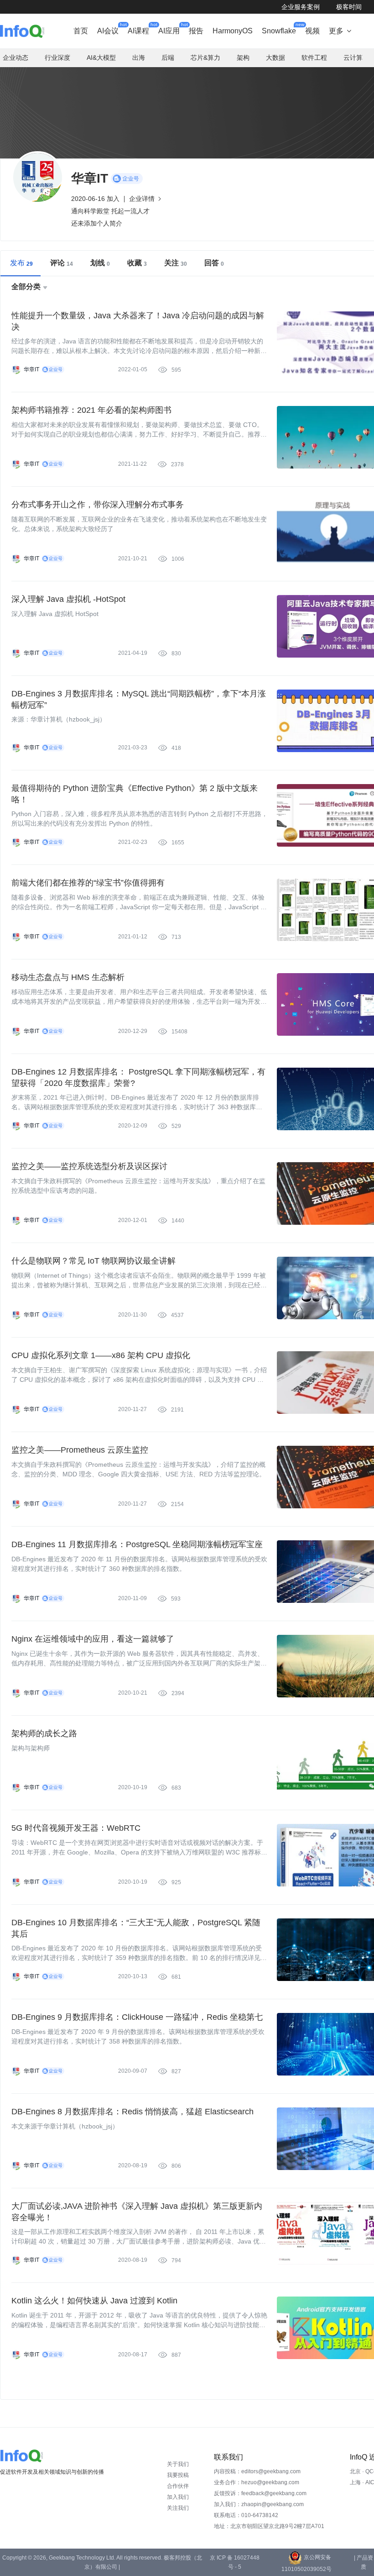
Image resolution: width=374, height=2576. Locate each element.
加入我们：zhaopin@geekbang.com (259, 2504)
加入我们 (178, 2497)
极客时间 (349, 7)
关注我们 (178, 2508)
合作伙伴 (178, 2486)
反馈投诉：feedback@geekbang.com (260, 2493)
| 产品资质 (364, 2562)
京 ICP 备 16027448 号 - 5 (235, 2562)
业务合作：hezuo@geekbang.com (257, 2482)
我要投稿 (178, 2475)
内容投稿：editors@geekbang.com (257, 2471)
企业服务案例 (301, 7)
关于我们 (178, 2464)
